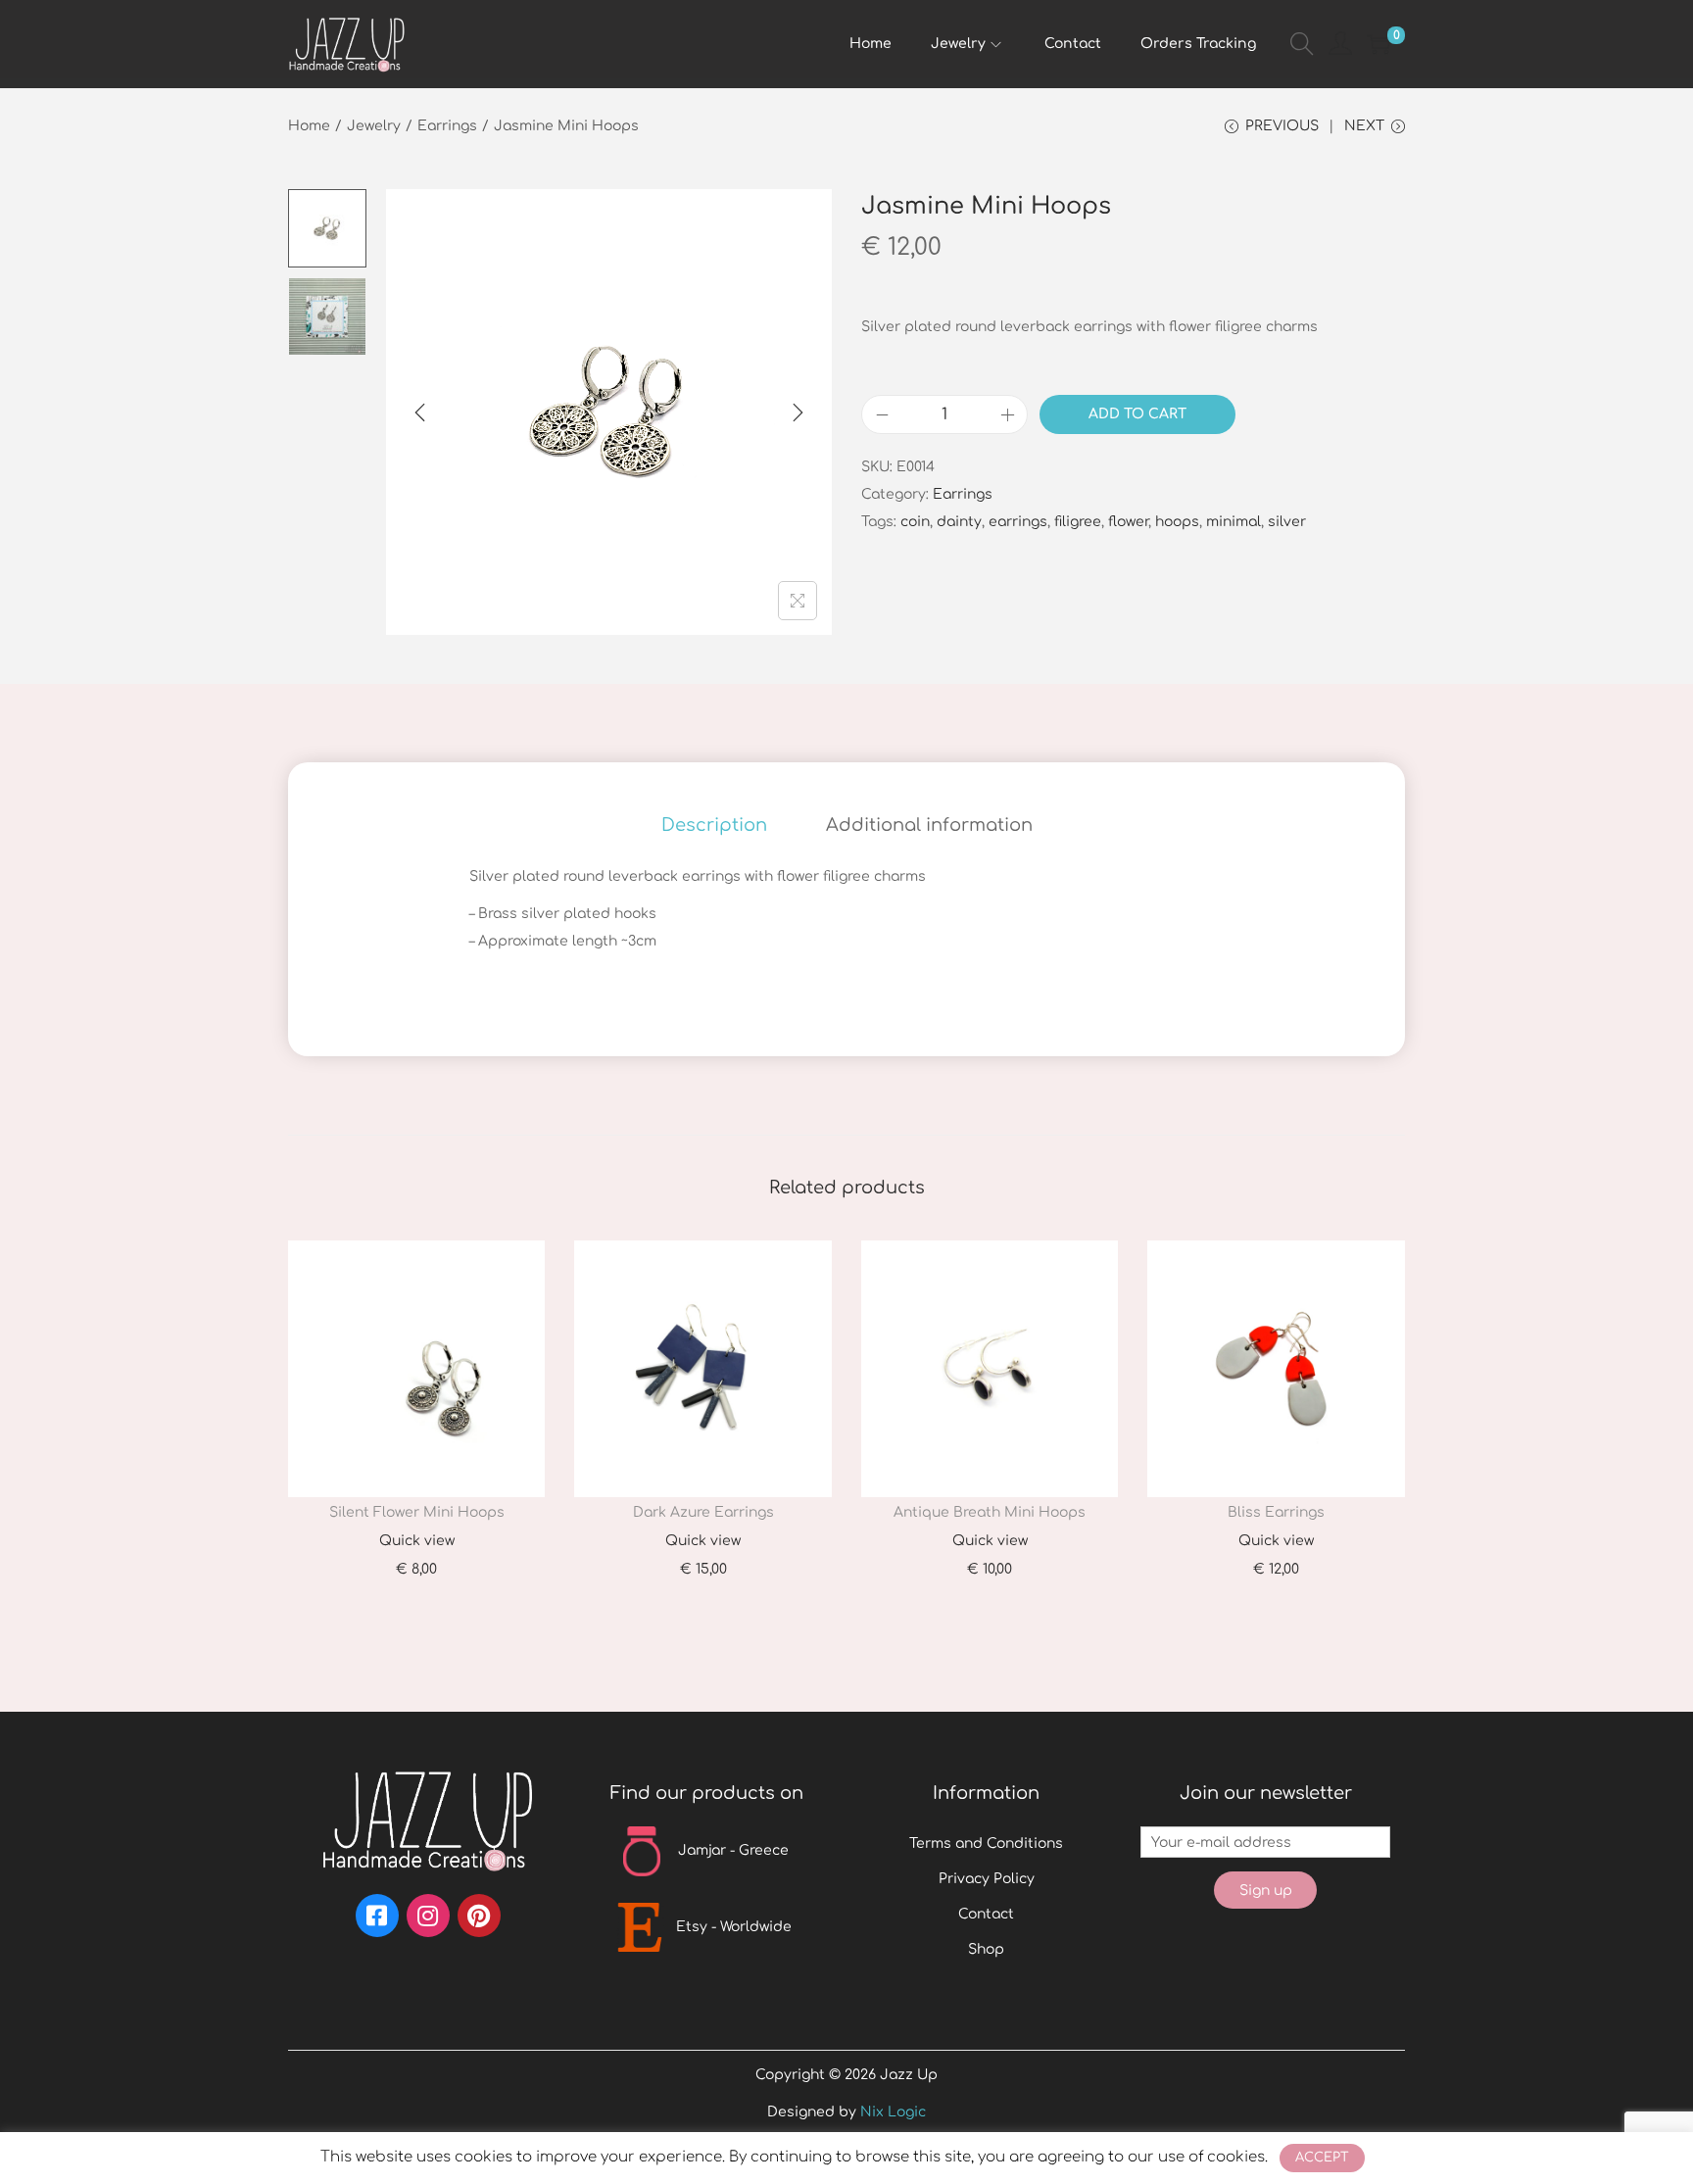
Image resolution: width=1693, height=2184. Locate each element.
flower (1128, 522)
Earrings (447, 126)
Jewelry (374, 126)
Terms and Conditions (986, 1844)
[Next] (798, 413)
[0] (1379, 44)
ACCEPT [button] (1322, 2158)
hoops (1177, 522)
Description (714, 825)
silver (1287, 522)
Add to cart (1137, 414)
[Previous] (420, 413)
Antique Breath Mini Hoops (990, 1512)
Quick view (417, 1541)
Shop (986, 1949)
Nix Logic (893, 2112)
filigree (1078, 522)
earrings (1018, 522)
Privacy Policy (987, 1879)
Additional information (929, 825)
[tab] (714, 825)
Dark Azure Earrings (703, 1512)
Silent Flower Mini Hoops (417, 1512)
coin (915, 522)
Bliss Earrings (1276, 1512)
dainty (959, 522)
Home (309, 126)
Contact (986, 1914)
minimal (1233, 522)
